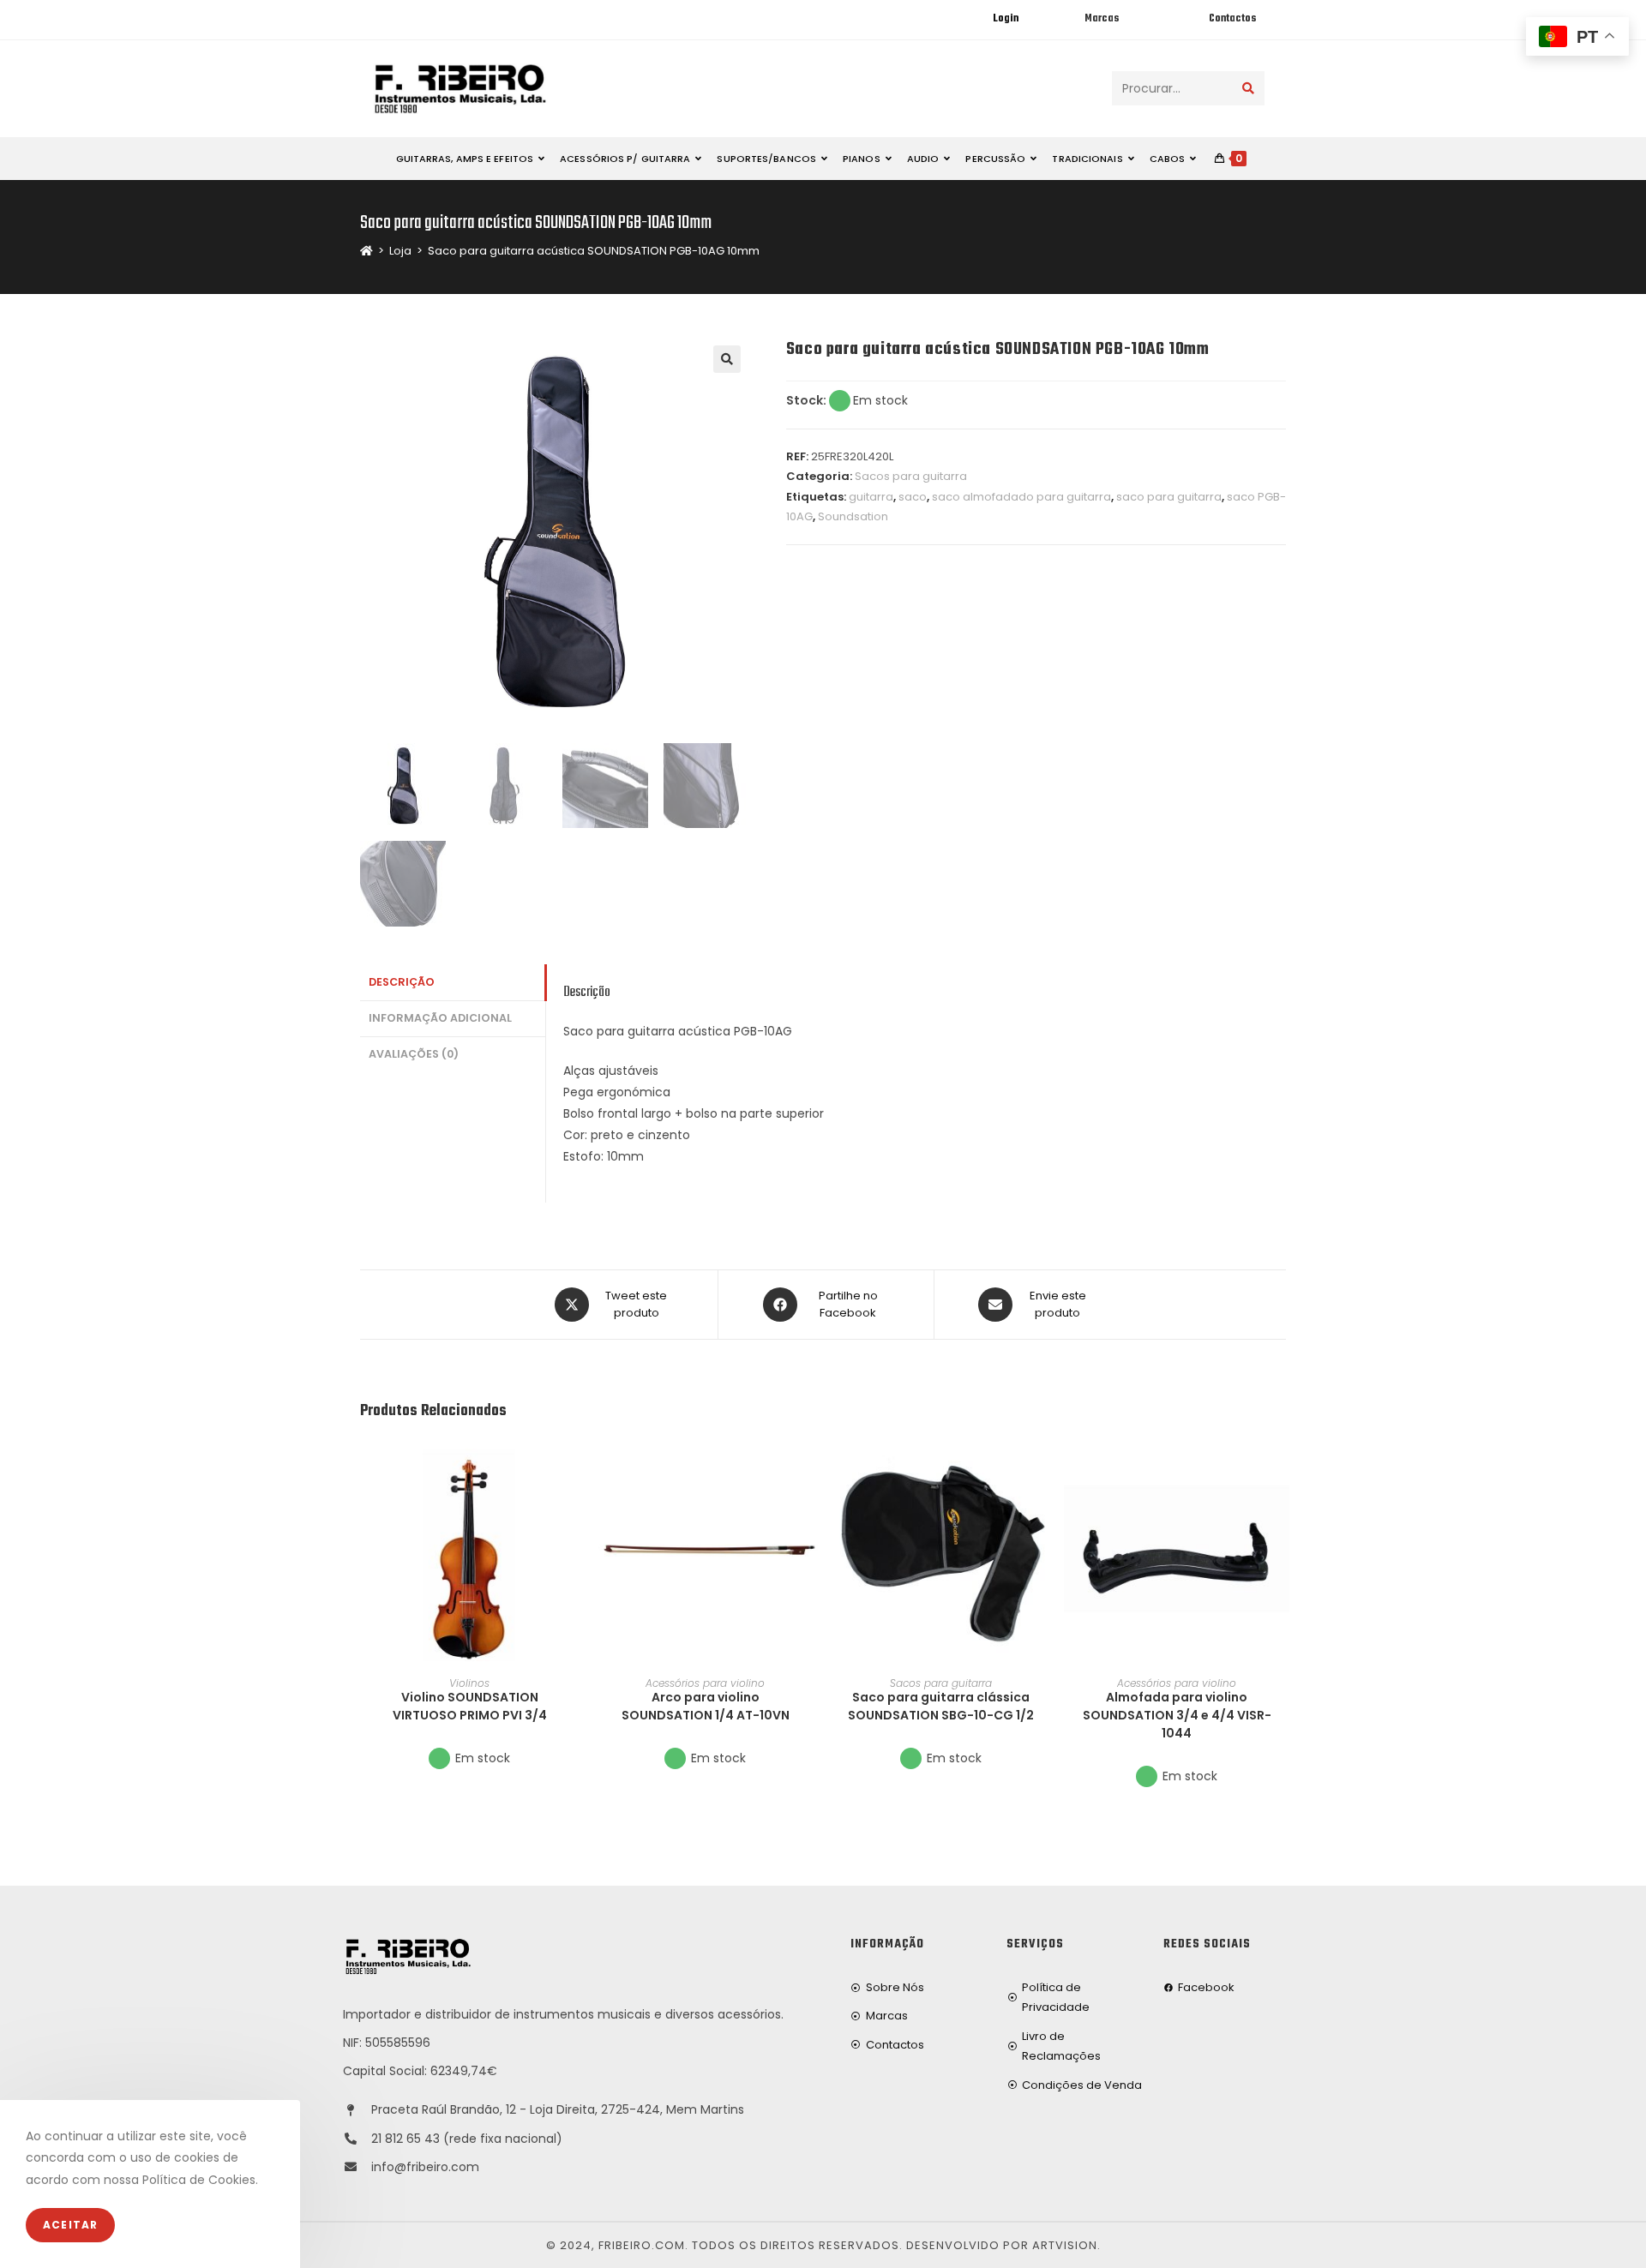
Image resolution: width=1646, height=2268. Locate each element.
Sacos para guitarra (911, 476)
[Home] (366, 251)
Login (1006, 19)
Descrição (402, 982)
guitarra (871, 497)
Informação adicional (440, 1018)
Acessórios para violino (705, 1683)
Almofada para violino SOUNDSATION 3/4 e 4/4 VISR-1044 (1177, 1715)
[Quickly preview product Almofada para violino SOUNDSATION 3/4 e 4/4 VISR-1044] (1281, 1467)
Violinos (469, 1683)
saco (913, 497)
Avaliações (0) (414, 1054)
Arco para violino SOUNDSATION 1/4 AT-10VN (706, 1706)
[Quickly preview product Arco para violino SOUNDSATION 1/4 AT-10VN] (809, 1467)
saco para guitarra (1169, 497)
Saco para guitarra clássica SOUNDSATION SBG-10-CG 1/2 (941, 1706)
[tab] (453, 983)
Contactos (1232, 19)
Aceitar (70, 2225)
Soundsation (853, 516)
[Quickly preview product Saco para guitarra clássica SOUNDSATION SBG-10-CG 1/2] (1045, 1467)
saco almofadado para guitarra (1021, 497)
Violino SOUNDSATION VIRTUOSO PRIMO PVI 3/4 (470, 1706)
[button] (574, 1511)
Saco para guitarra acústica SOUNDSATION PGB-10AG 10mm (594, 251)
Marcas (1102, 19)
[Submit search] (1248, 88)
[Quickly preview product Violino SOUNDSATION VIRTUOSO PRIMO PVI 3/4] (574, 1467)
